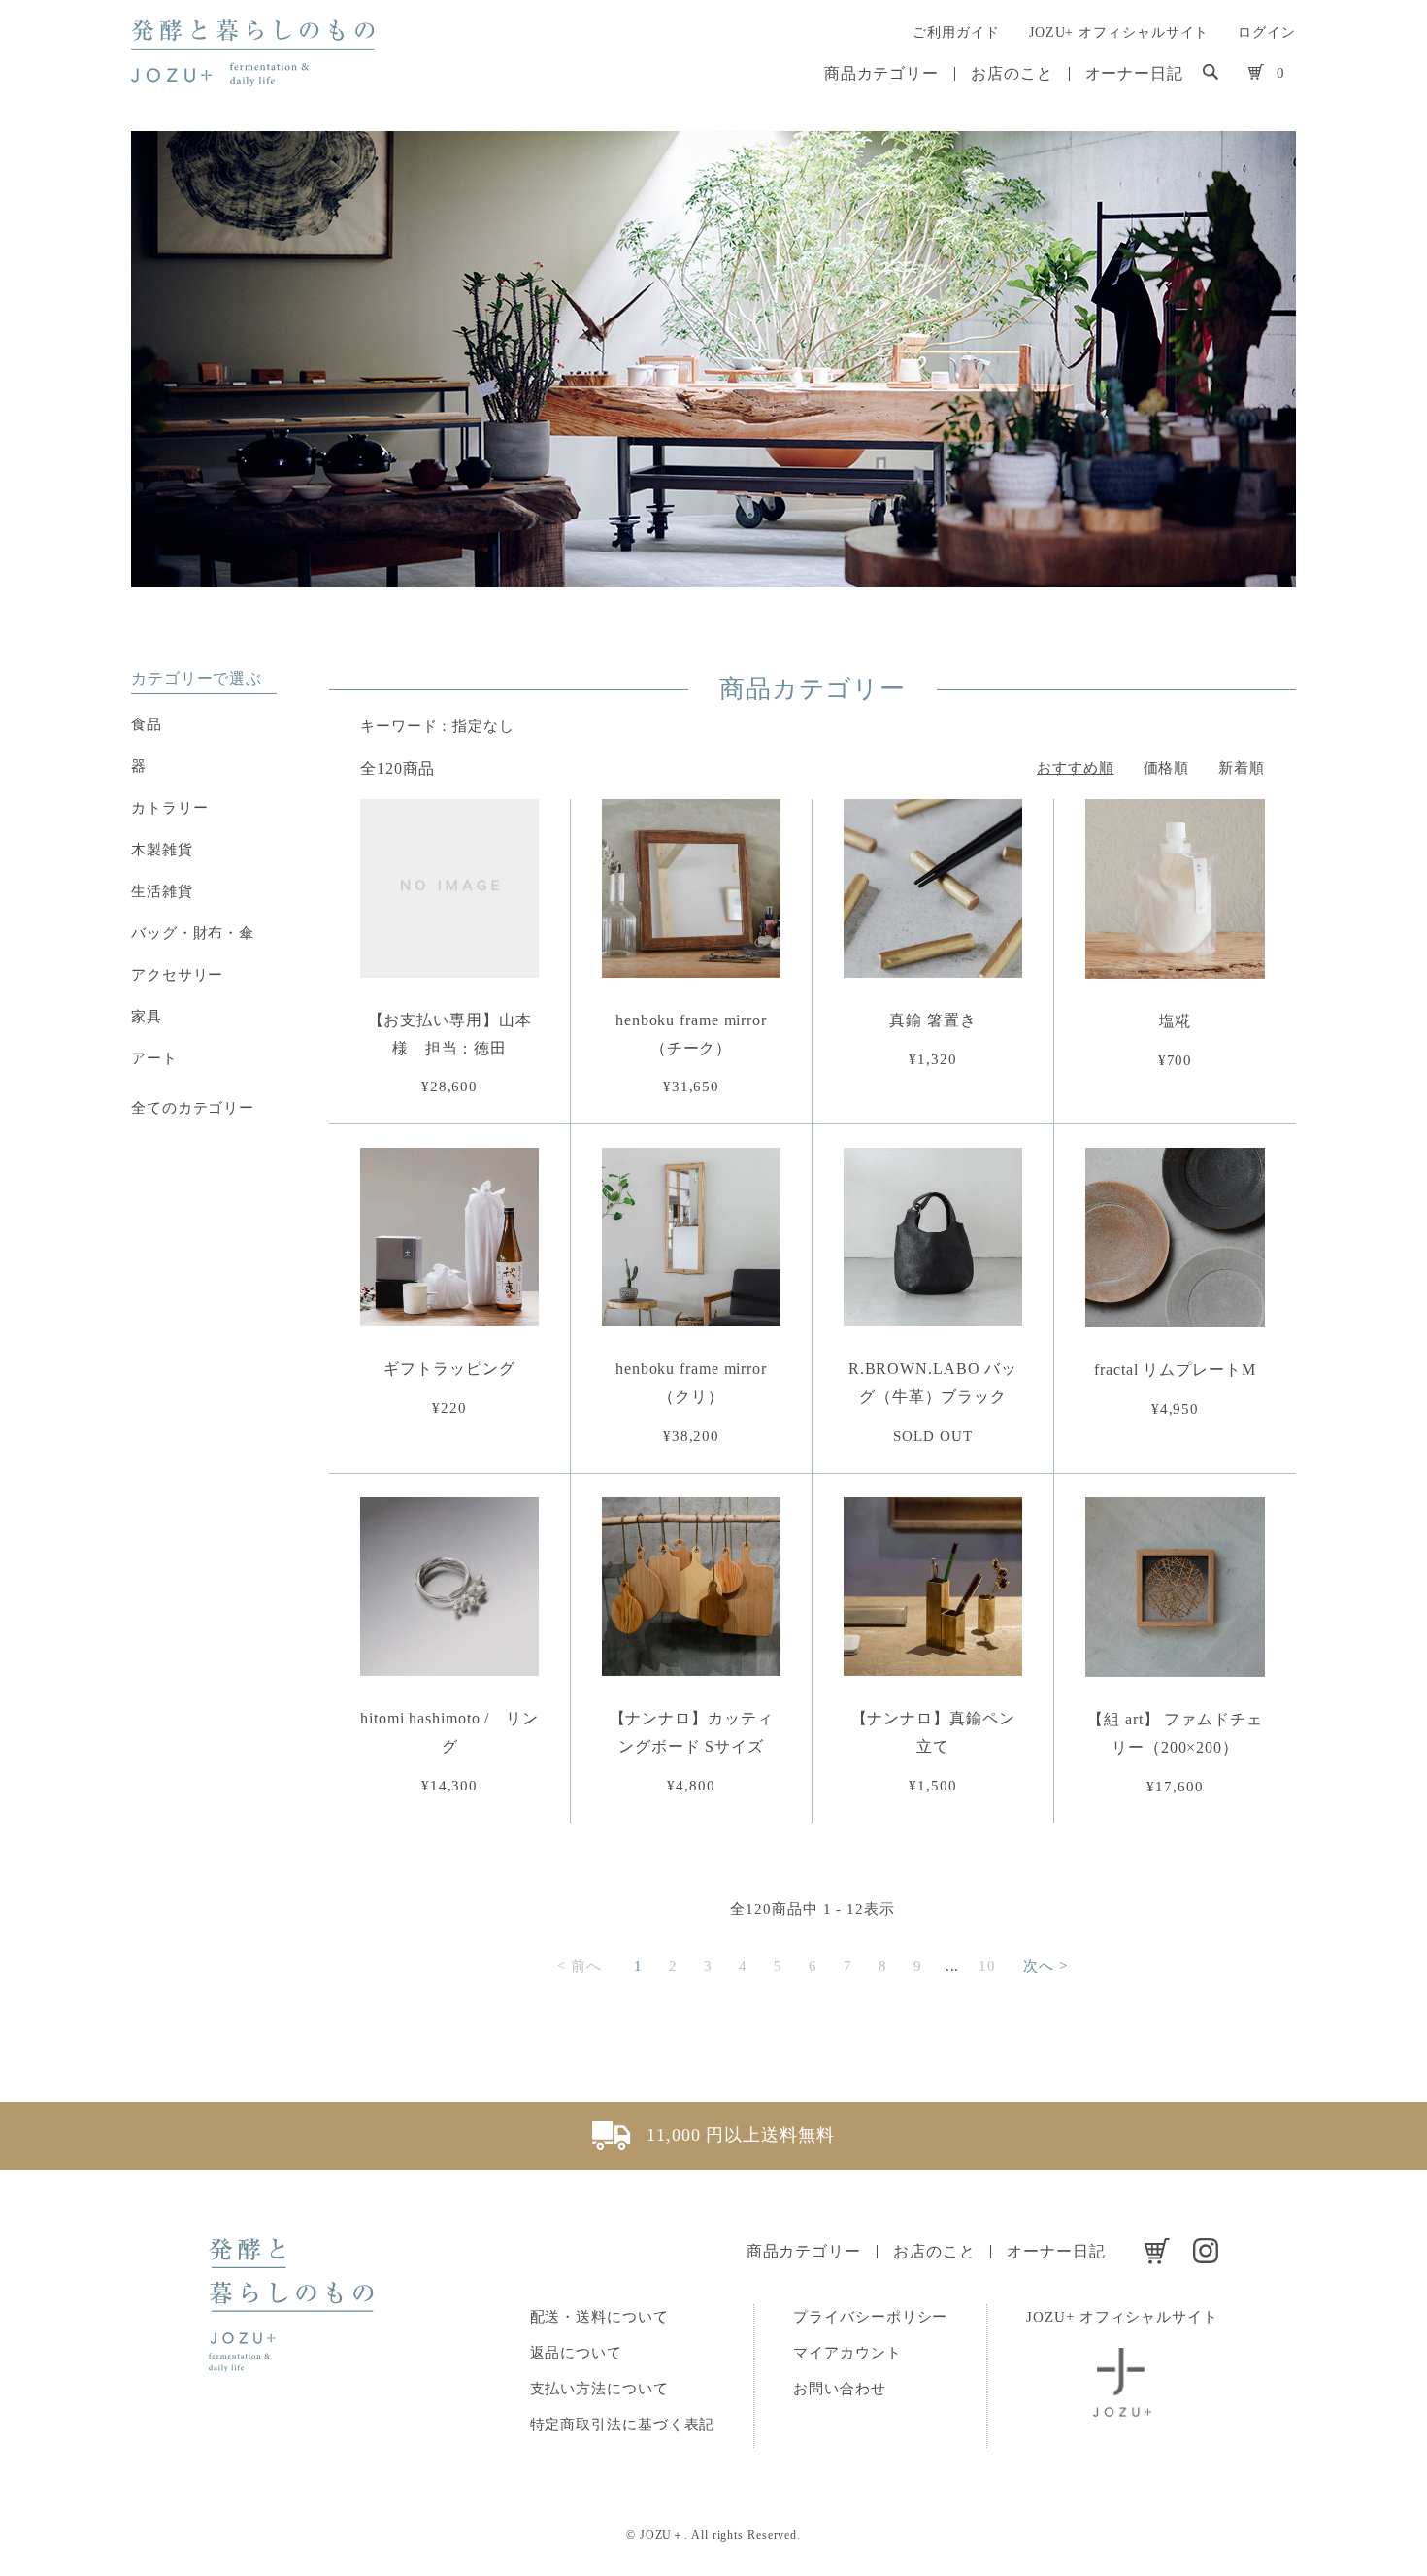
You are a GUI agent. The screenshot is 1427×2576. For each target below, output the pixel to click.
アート (154, 1058)
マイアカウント (847, 2353)
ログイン (1267, 33)
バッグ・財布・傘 (193, 933)
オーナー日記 (1134, 73)
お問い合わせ (839, 2389)
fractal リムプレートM (1175, 1370)
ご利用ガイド (956, 33)
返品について (576, 2353)
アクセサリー (177, 975)
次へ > (1045, 1966)
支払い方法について (599, 2389)
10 (987, 1966)
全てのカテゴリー (193, 1108)
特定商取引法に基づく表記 (623, 2425)
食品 (147, 724)
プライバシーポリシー (870, 2317)
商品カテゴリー (881, 73)
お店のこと (1012, 73)
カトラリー (170, 808)
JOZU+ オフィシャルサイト (1119, 33)
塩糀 (1176, 1021)
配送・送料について (599, 2317)
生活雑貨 (162, 891)
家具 (147, 1017)
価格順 (1167, 768)
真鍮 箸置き (932, 1020)
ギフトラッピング (449, 1369)
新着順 (1242, 768)
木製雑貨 (162, 850)
